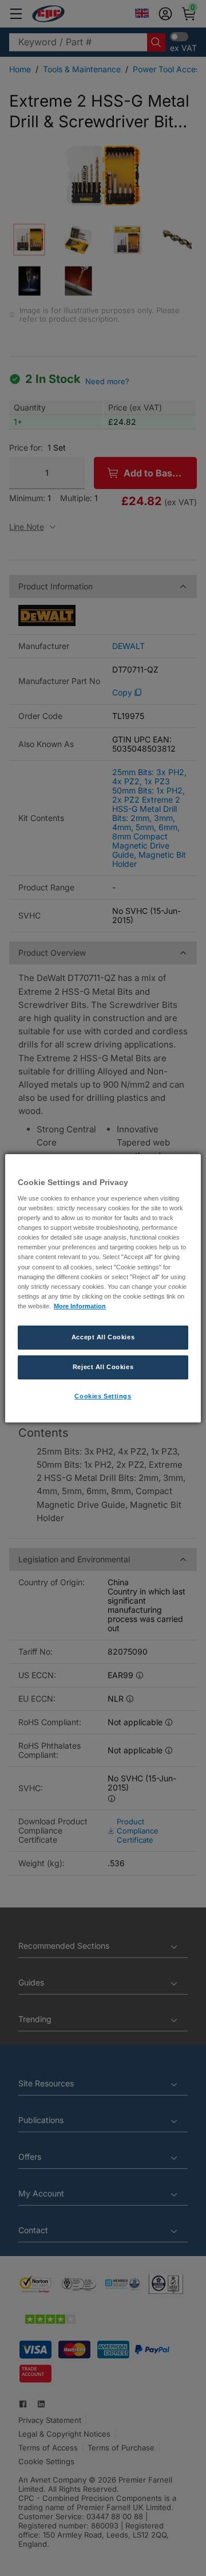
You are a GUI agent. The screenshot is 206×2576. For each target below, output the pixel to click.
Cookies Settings (103, 1396)
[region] (103, 1288)
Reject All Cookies (103, 1367)
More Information (80, 1306)
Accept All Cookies (103, 1337)
